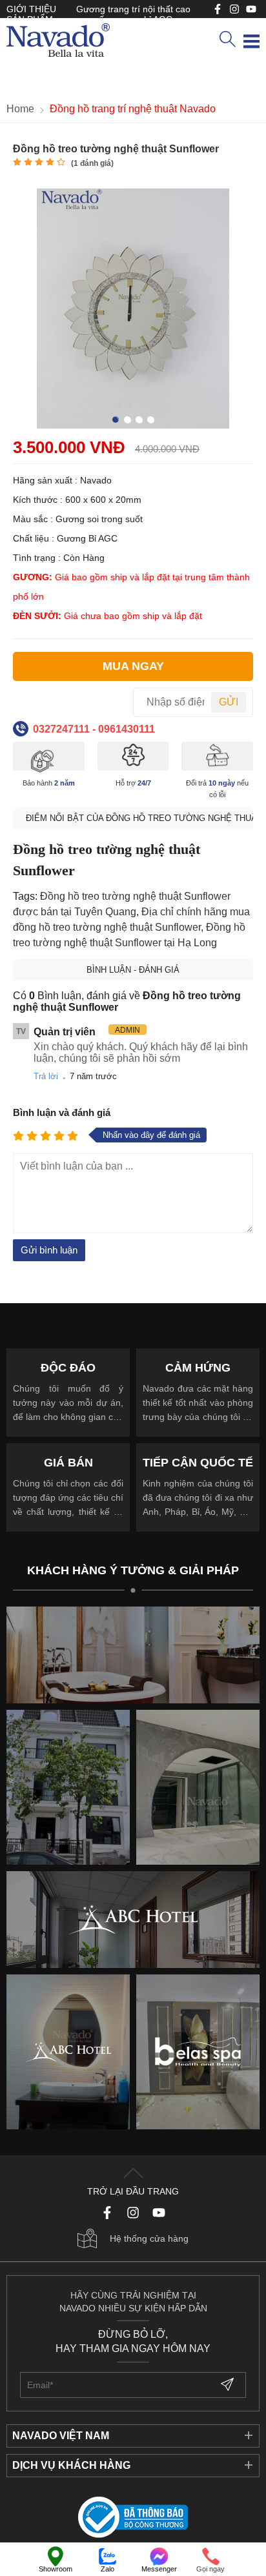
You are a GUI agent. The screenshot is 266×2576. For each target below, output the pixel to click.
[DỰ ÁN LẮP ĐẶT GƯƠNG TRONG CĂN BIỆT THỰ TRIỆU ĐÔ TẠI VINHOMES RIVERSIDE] (198, 1787)
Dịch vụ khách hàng (71, 2465)
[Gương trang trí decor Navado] (58, 41)
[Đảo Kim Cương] (133, 1655)
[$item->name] (133, 1920)
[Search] (227, 40)
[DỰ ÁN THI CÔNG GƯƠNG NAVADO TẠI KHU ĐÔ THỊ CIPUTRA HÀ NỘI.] (68, 1787)
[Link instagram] (234, 9)
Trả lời (46, 1076)
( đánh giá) (92, 163)
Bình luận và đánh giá (62, 1112)
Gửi (229, 702)
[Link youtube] (218, 9)
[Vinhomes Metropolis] (68, 2052)
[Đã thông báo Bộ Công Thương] (133, 2518)
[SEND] (229, 2385)
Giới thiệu (31, 9)
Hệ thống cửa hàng (149, 2238)
